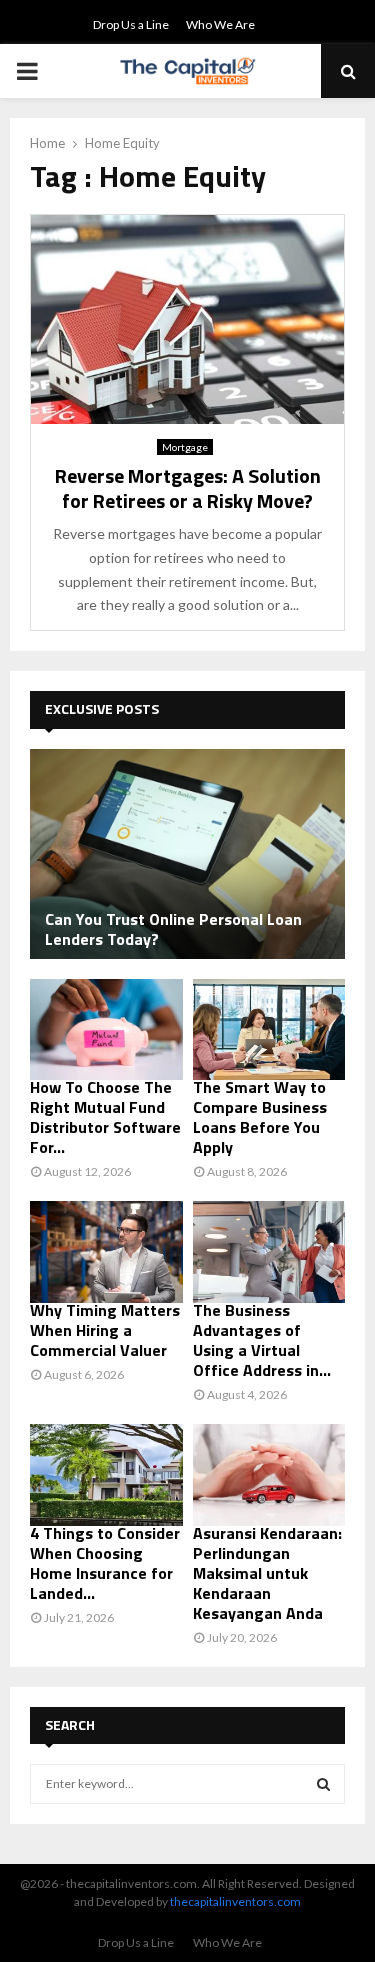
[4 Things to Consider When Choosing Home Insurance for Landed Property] (106, 1475)
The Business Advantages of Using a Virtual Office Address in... (262, 1340)
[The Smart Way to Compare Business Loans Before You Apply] (269, 1030)
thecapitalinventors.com (235, 1901)
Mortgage (185, 447)
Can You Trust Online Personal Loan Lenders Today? (173, 929)
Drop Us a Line (131, 24)
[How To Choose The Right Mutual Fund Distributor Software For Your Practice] (106, 1030)
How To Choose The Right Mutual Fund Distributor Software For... (105, 1117)
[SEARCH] (323, 1784)
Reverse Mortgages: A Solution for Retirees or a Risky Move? (188, 488)
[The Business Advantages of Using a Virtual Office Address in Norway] (269, 1252)
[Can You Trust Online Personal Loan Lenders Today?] (187, 854)
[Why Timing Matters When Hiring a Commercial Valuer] (106, 1252)
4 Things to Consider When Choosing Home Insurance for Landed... (105, 1563)
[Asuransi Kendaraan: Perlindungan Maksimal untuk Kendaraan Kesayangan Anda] (269, 1475)
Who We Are (220, 24)
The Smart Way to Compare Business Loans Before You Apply (260, 1117)
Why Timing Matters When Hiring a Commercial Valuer (105, 1330)
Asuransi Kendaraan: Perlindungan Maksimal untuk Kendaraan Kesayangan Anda (267, 1573)
